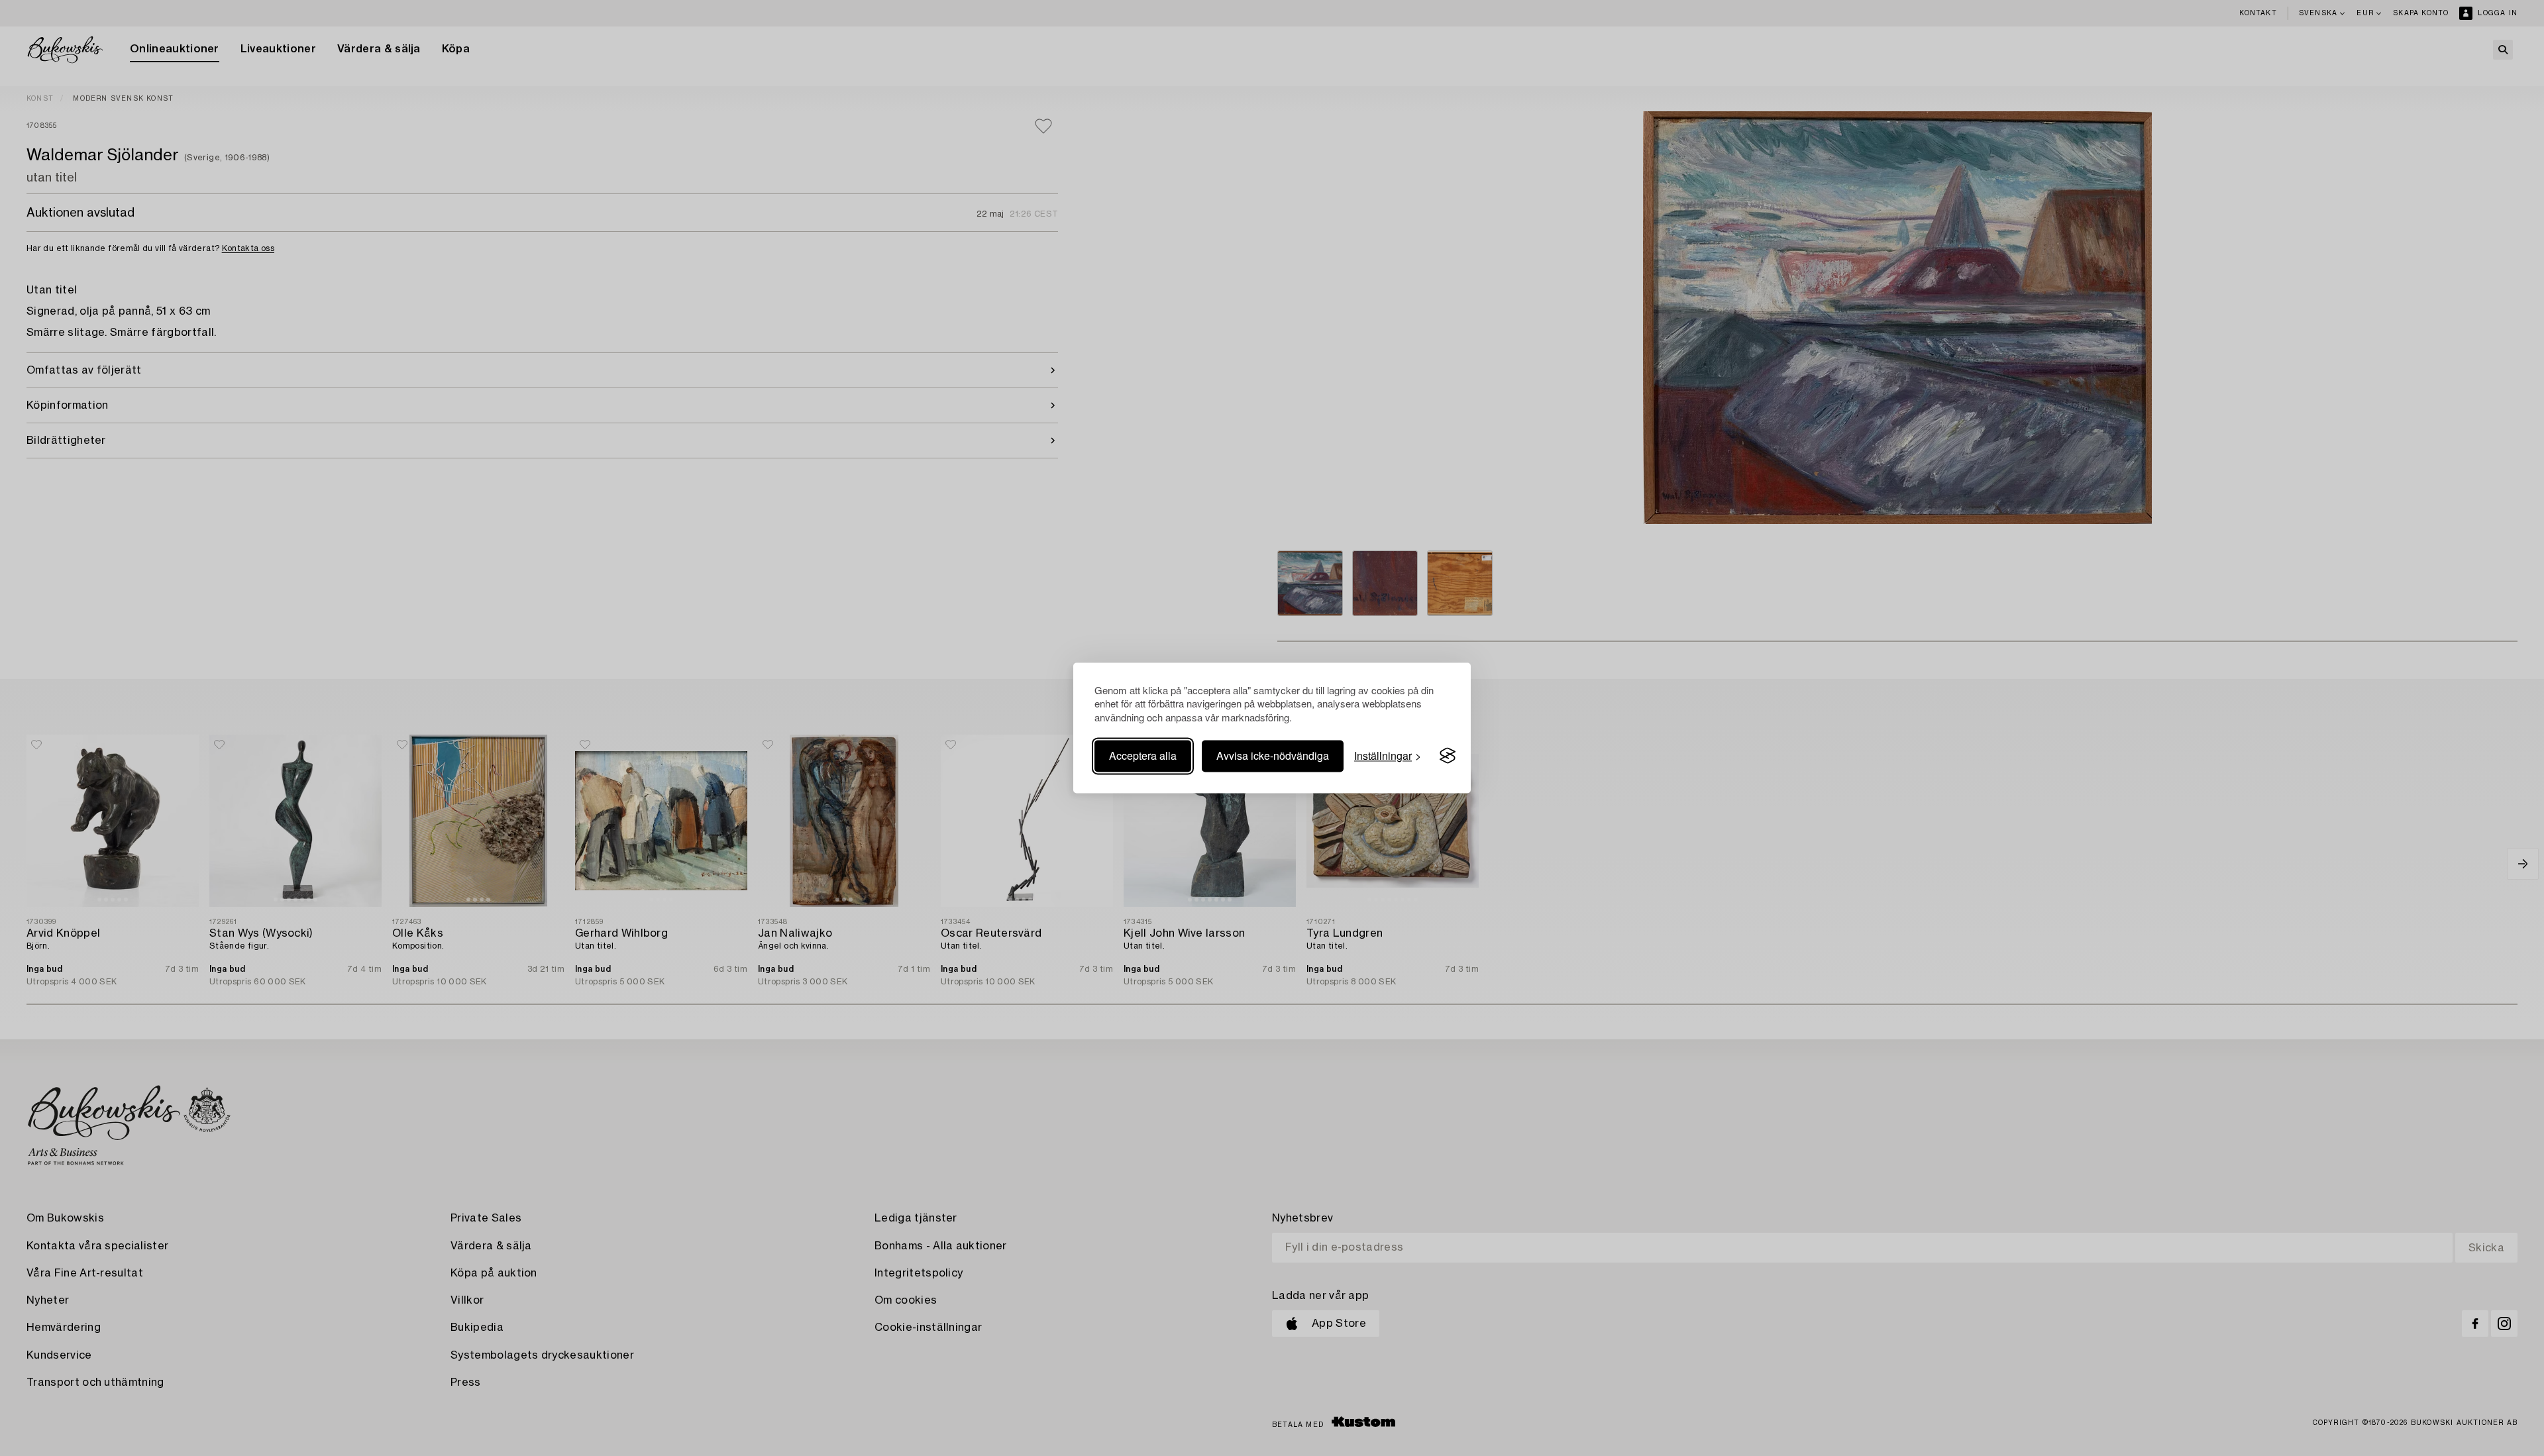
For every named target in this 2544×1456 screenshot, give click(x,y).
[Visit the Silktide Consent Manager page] (1448, 756)
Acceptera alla (1143, 755)
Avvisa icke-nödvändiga (1273, 755)
